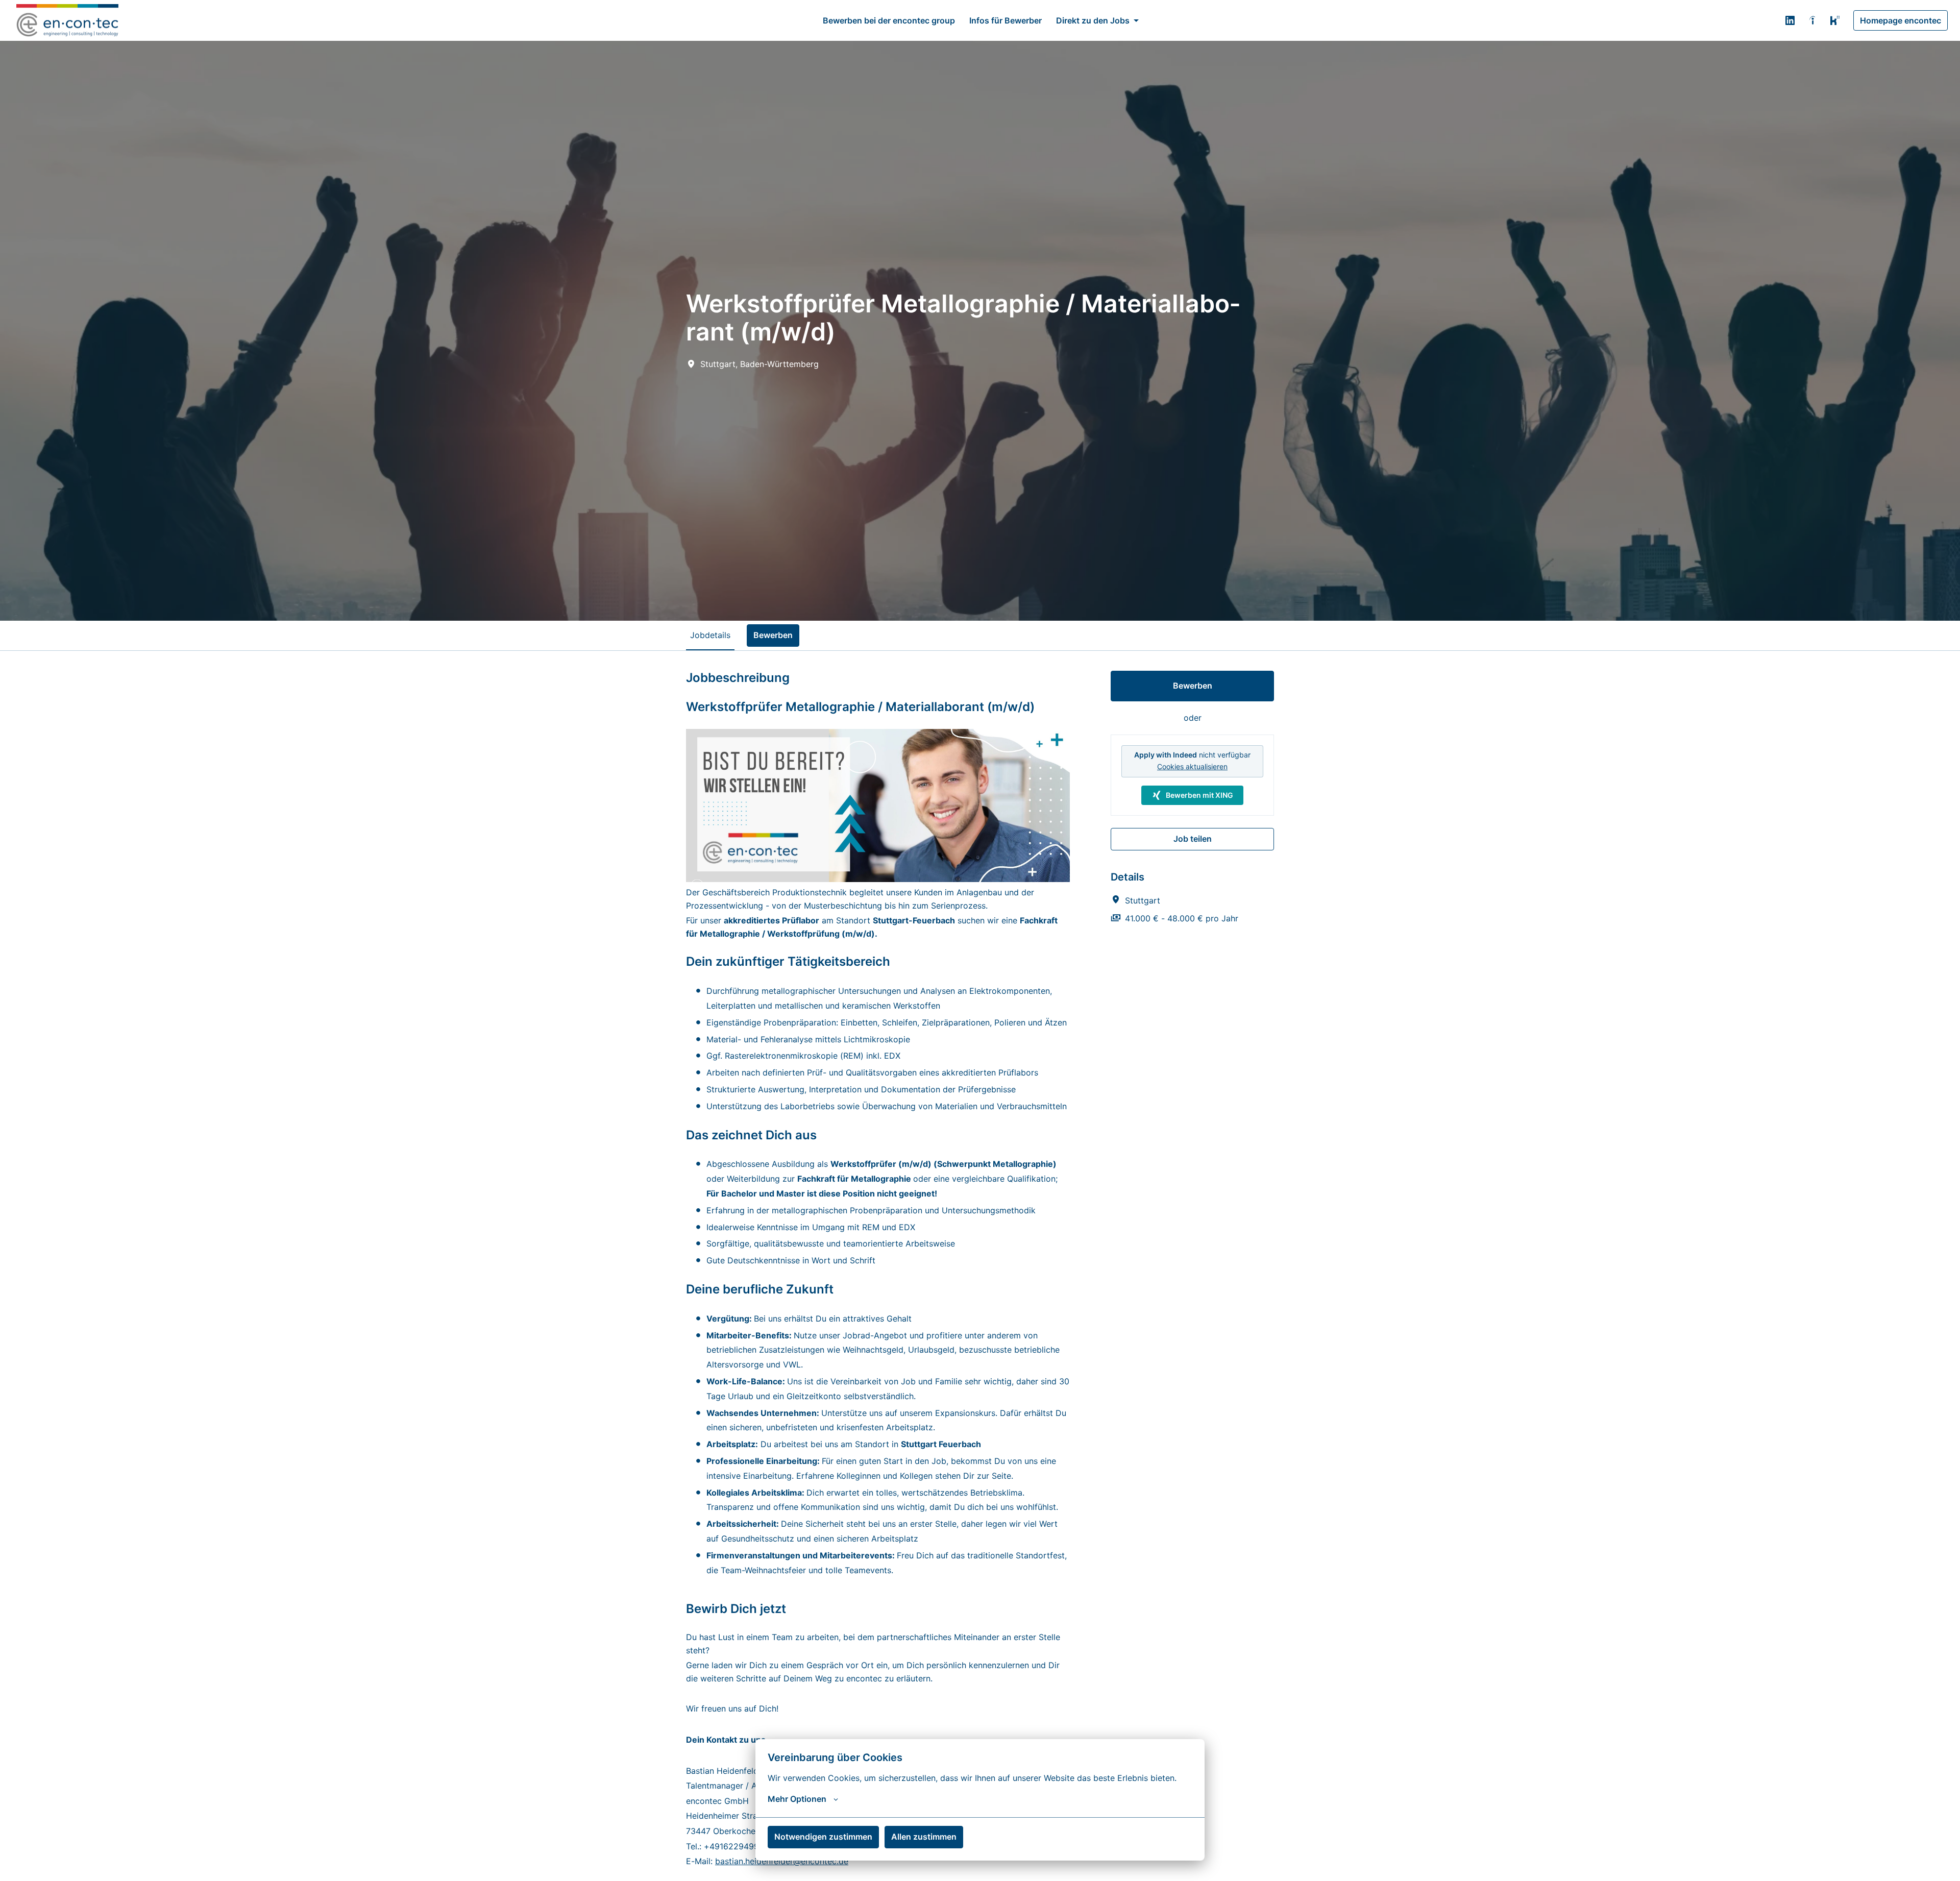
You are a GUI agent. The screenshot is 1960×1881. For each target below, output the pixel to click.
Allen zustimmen (924, 1837)
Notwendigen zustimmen (823, 1837)
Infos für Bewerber (1006, 20)
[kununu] (1835, 20)
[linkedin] (1790, 20)
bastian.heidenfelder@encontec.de (782, 1861)
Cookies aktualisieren (1192, 766)
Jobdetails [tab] (710, 635)
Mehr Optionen (797, 1799)
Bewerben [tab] (773, 635)
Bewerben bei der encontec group (889, 20)
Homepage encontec (1901, 20)
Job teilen (1193, 839)
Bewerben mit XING (1199, 795)
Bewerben (1193, 686)
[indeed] (1812, 20)
